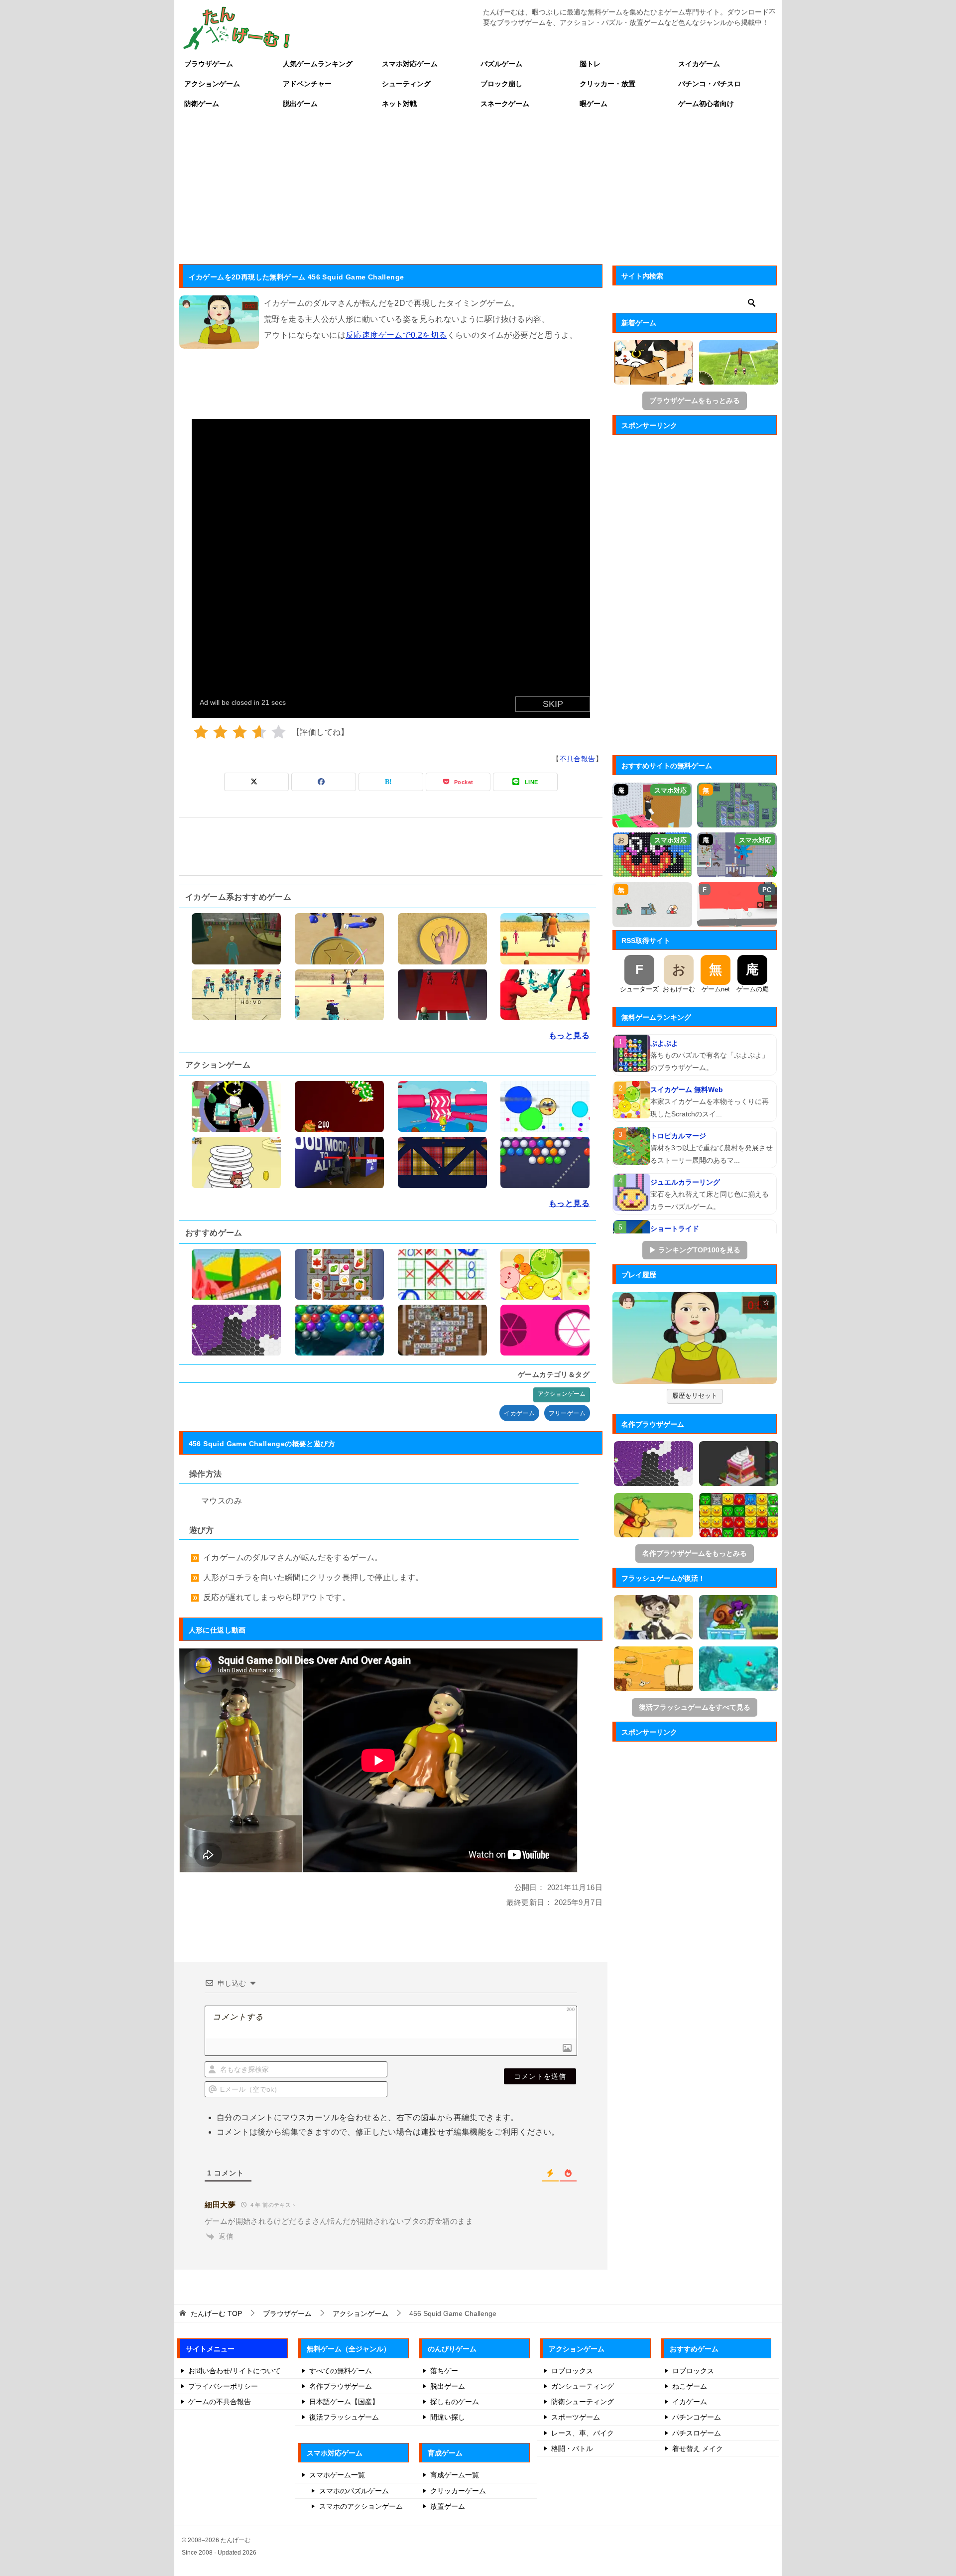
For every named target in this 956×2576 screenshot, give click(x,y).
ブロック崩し (501, 84)
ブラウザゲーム (209, 64)
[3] (240, 732)
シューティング (406, 84)
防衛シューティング (583, 2402)
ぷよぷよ (664, 1043)
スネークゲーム (505, 104)
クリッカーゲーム (458, 2491)
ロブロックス (572, 2371)
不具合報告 (578, 759)
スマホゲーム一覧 (337, 2475)
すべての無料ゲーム (341, 2371)
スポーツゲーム (576, 2417)
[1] (201, 732)
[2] (220, 732)
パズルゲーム (501, 64)
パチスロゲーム (697, 2433)
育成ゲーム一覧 (455, 2475)
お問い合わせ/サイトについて (235, 2371)
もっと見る (569, 1035)
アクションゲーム (212, 84)
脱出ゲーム (300, 104)
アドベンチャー (307, 84)
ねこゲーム (690, 2386)
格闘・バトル (572, 2448)
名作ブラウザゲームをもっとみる (695, 1553)
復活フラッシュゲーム (344, 2417)
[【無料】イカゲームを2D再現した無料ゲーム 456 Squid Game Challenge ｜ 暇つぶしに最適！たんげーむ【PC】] (695, 1338)
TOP (216, 2313)
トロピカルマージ (678, 1136)
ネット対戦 (399, 104)
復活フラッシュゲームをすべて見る (695, 1707)
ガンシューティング (583, 2386)
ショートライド (675, 1228)
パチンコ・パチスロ (710, 84)
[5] (279, 732)
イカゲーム (519, 1413)
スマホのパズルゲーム (354, 2491)
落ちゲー (444, 2371)
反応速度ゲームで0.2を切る (396, 335)
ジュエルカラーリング (685, 1182)
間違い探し (448, 2417)
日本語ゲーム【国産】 (344, 2402)
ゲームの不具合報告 (220, 2402)
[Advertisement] (478, 188)
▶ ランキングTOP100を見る (695, 1250)
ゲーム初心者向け (706, 104)
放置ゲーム (448, 2506)
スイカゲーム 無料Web (687, 1089)
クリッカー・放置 (607, 84)
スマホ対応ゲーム (410, 64)
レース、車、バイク (583, 2433)
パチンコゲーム (697, 2417)
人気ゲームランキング (318, 64)
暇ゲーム (594, 104)
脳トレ (590, 64)
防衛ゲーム (202, 104)
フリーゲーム (567, 1413)
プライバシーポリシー (223, 2386)
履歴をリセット (695, 1396)
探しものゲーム (455, 2402)
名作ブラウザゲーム (341, 2386)
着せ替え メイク (698, 2448)
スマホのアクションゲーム (361, 2506)
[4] (259, 732)
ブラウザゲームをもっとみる (695, 401)
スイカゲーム (699, 64)
